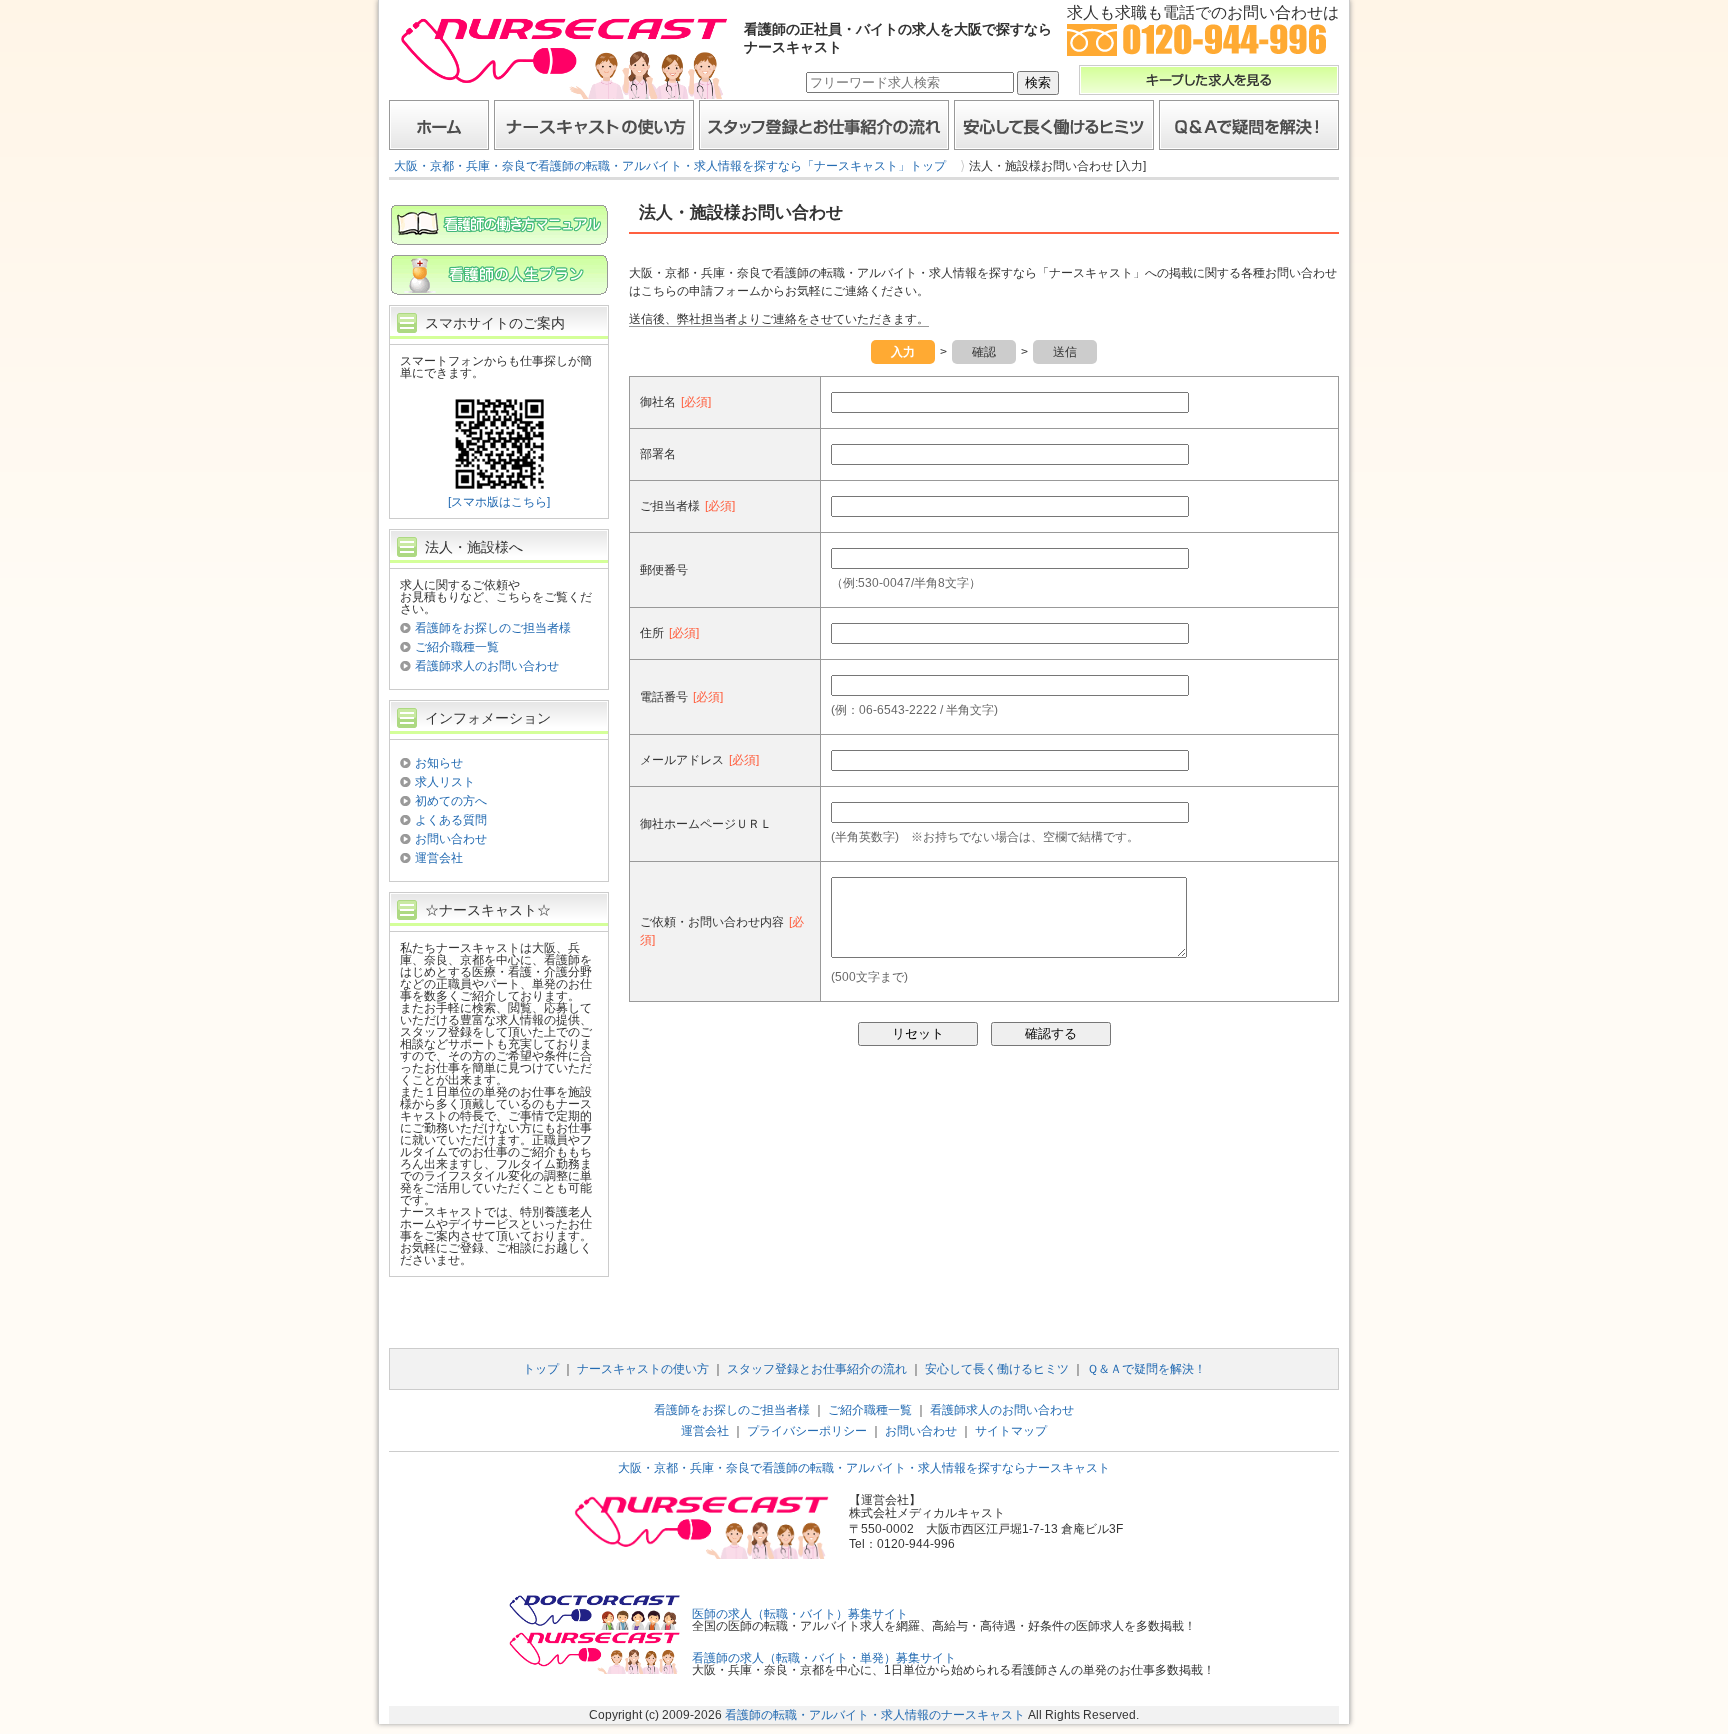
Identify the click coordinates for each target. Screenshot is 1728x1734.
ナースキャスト (564, 57)
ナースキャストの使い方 (594, 125)
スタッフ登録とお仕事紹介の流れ (824, 125)
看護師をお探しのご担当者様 (493, 628)
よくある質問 (451, 820)
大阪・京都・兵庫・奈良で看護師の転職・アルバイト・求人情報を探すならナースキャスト (864, 1468)
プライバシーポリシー (807, 1431)
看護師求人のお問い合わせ (487, 666)
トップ (541, 1369)
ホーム (439, 125)
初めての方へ (451, 801)
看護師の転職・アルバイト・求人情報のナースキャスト (875, 1715)
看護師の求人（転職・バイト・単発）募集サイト (824, 1658)
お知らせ (439, 763)
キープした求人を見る (1209, 80)
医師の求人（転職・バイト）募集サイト (800, 1614)
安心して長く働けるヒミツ (1054, 125)
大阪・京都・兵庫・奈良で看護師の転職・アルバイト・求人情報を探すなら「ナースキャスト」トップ (670, 166)
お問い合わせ (451, 839)
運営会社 (439, 858)
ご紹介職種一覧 (457, 647)
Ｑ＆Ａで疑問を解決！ (1249, 125)
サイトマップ (1011, 1431)
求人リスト (445, 782)
